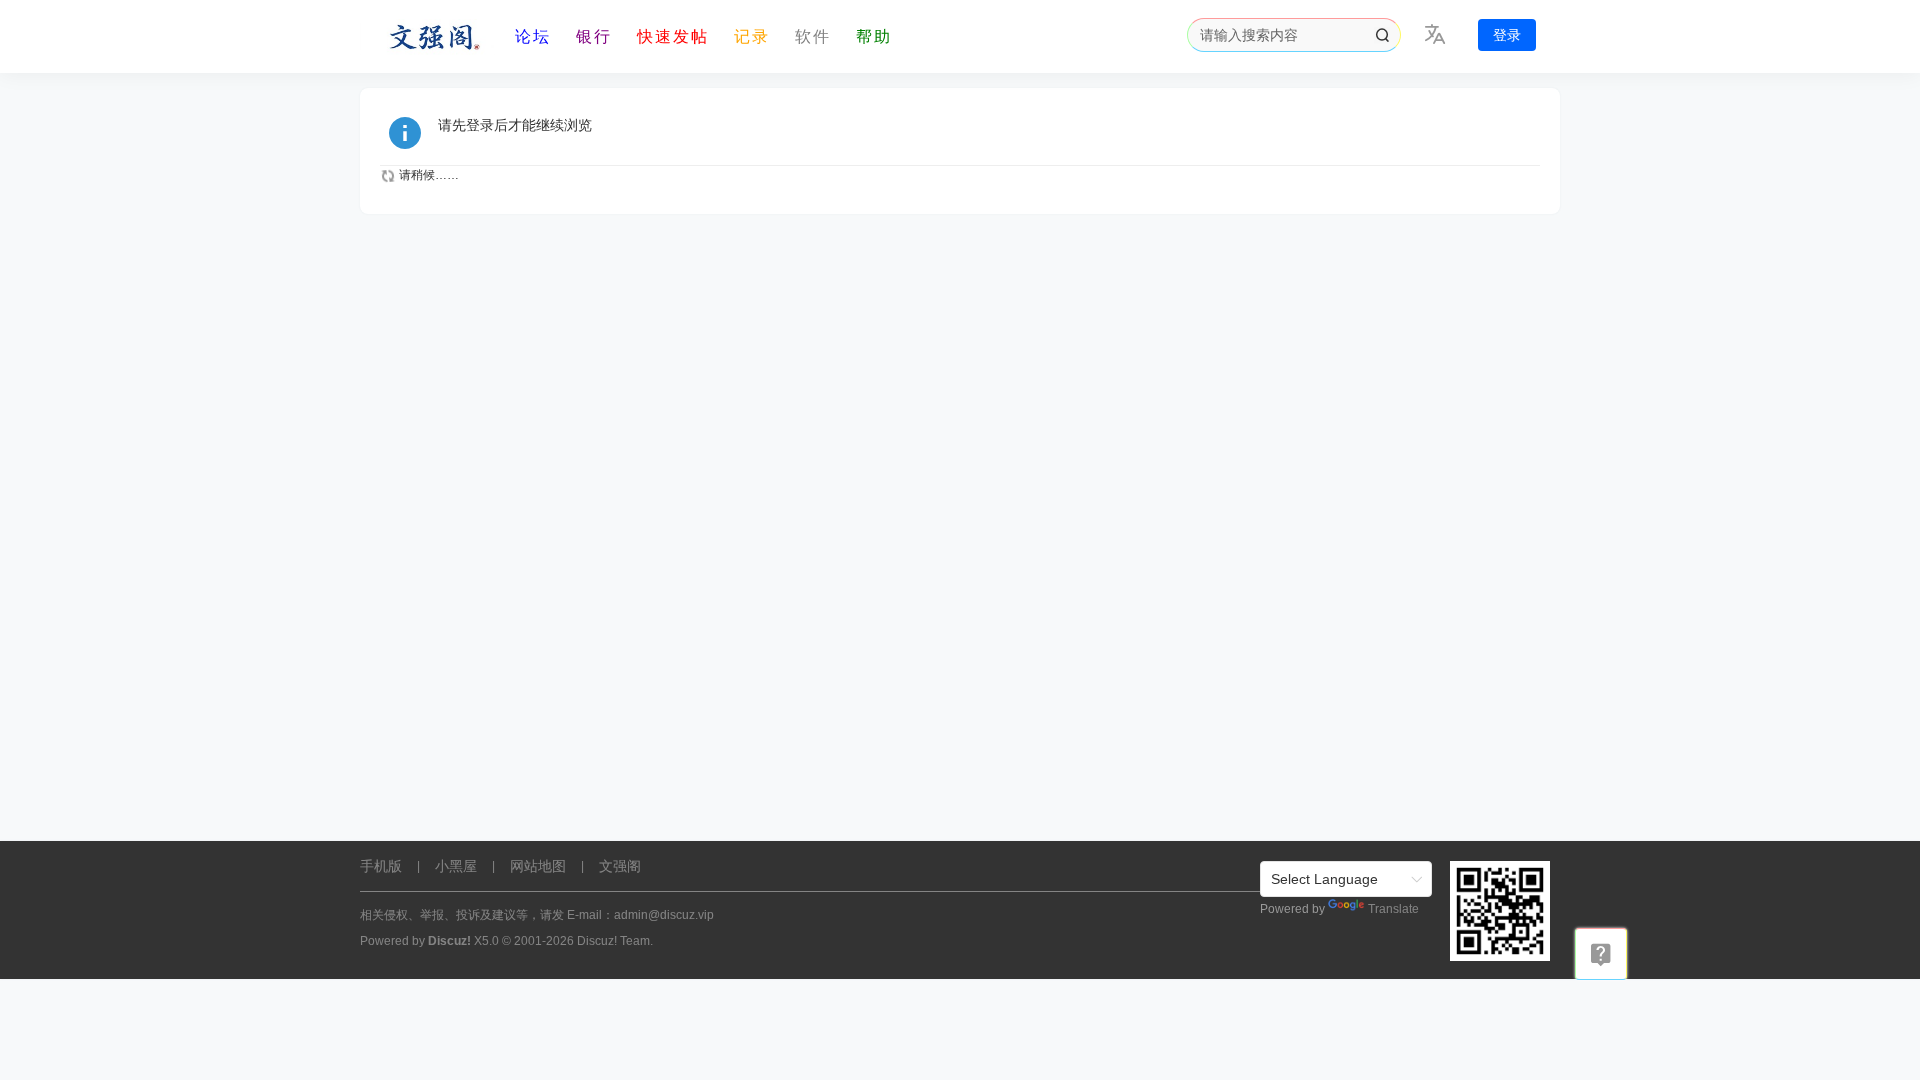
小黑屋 (456, 866)
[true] (1382, 35)
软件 (813, 36)
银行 (594, 36)
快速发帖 (673, 36)
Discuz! (449, 941)
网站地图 (538, 866)
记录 (752, 36)
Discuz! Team (613, 941)
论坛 (533, 36)
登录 (1507, 35)
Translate (1393, 909)
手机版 (381, 866)
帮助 (874, 36)
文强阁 (620, 866)
